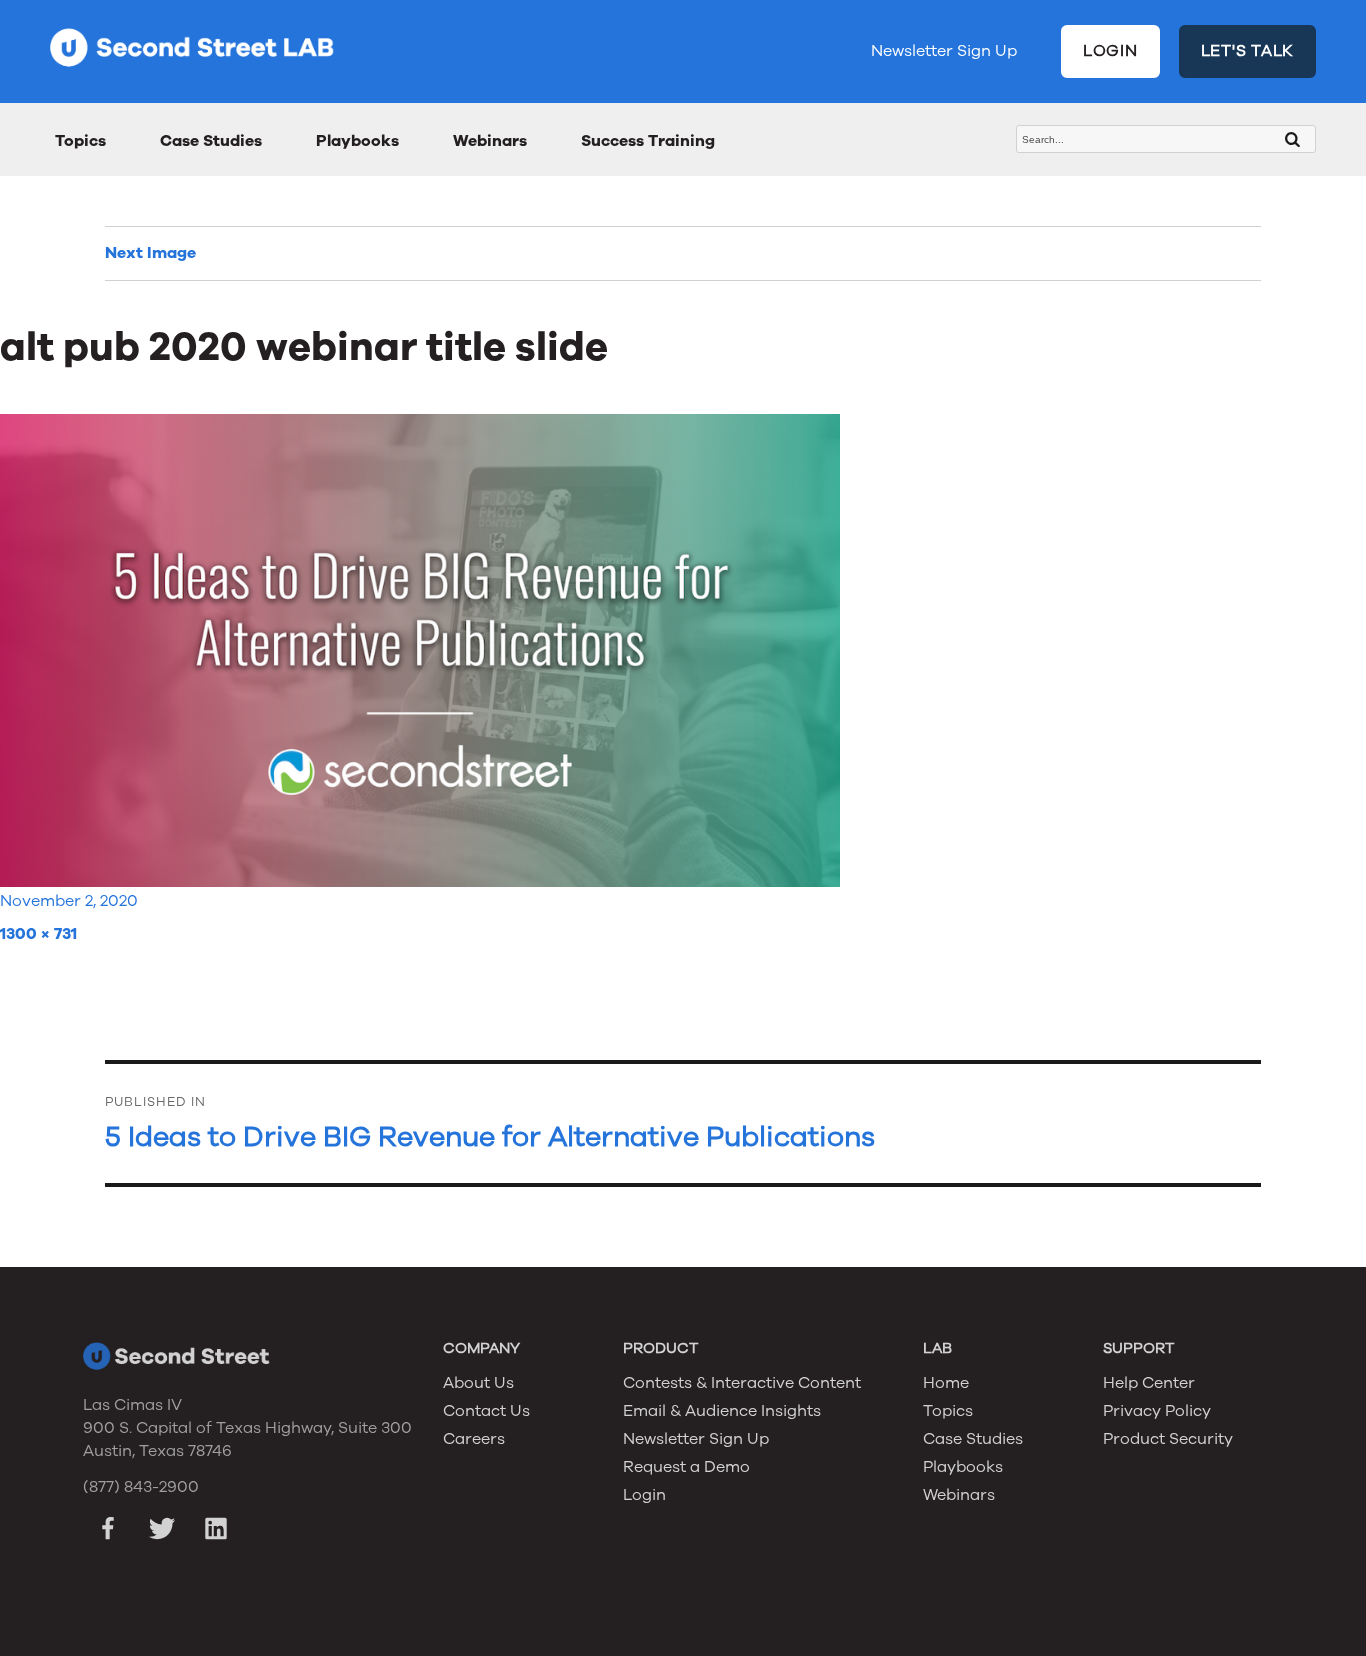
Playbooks (357, 141)
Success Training (648, 141)
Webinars (490, 141)
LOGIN (1110, 51)
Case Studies (211, 141)
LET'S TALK (1248, 51)
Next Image (150, 253)
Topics (80, 141)
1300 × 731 (38, 934)
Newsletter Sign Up (944, 51)
